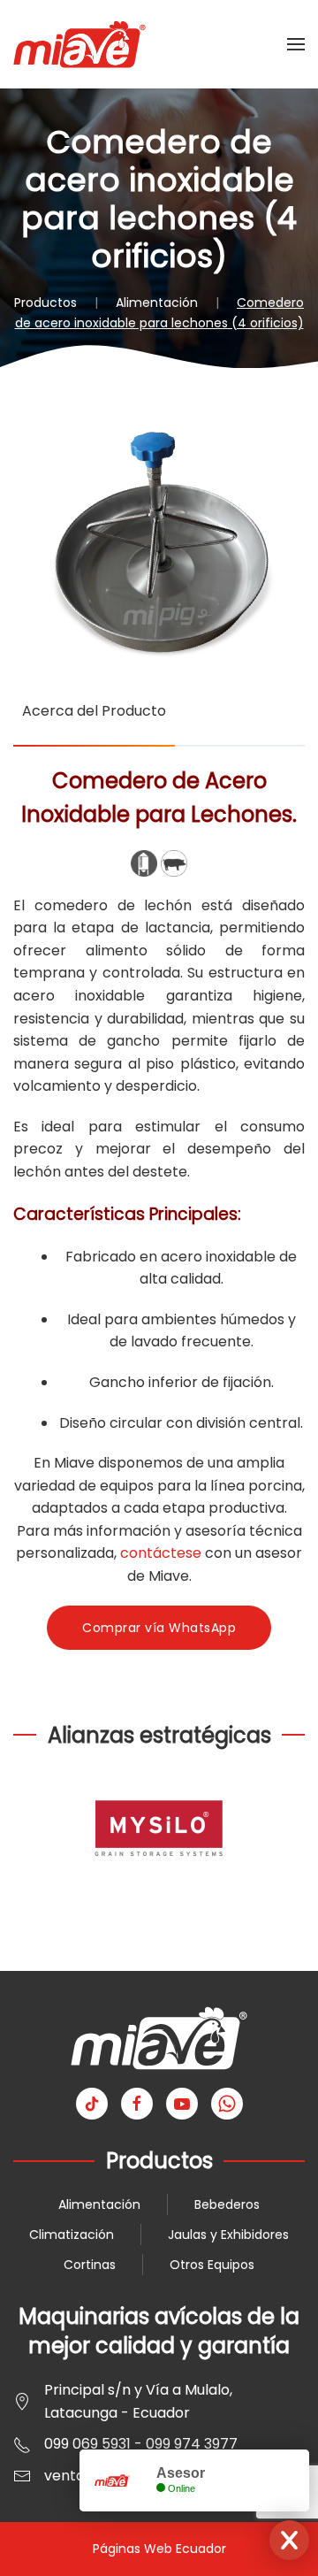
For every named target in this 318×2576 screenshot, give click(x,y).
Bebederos (227, 2204)
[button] (296, 44)
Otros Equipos (212, 2265)
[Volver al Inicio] (79, 44)
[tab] (94, 721)
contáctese (161, 1553)
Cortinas (90, 2265)
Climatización (72, 2235)
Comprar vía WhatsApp (159, 1628)
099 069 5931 (87, 2444)
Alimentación (99, 2204)
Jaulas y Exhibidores (228, 2235)
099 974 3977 (192, 2444)
